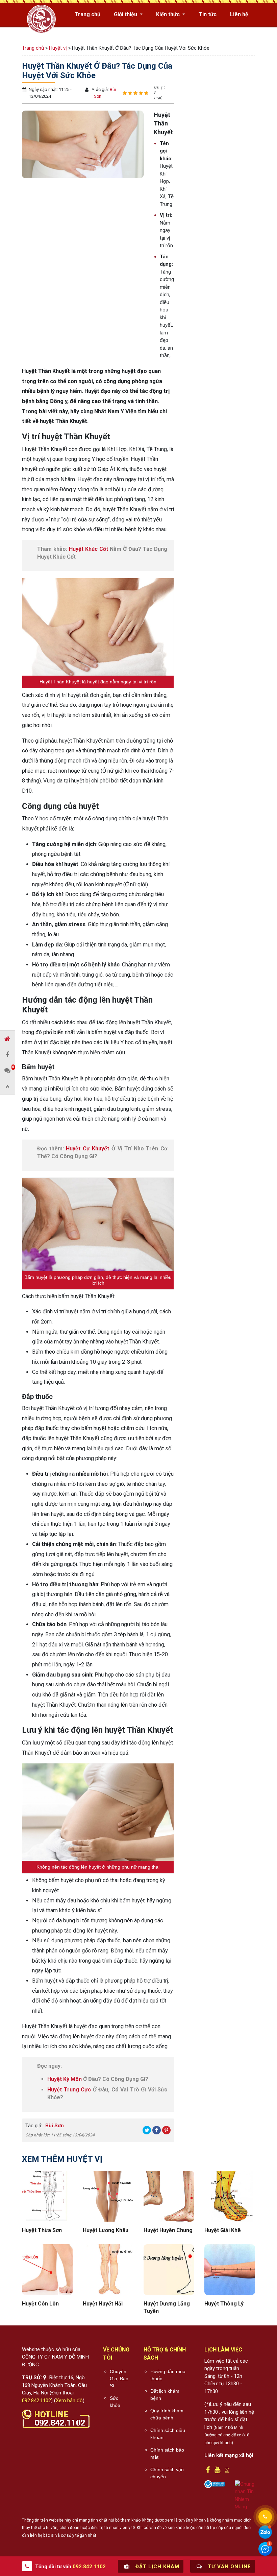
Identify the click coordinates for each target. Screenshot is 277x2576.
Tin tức (208, 14)
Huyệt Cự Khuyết (87, 1149)
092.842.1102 (36, 2401)
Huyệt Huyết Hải (103, 2304)
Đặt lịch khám (157, 2567)
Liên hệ (239, 14)
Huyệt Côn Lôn (40, 2304)
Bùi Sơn (54, 2126)
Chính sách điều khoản (168, 2434)
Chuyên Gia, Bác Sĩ (119, 2379)
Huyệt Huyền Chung (168, 2230)
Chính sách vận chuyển (167, 2473)
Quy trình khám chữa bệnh (167, 2414)
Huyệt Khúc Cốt (89, 549)
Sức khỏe (115, 2402)
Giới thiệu (126, 14)
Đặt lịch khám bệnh (165, 2395)
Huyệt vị (58, 48)
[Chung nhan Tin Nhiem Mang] (245, 2495)
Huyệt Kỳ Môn (65, 2079)
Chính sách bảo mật (167, 2453)
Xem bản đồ (69, 2401)
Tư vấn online (229, 2567)
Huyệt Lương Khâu (106, 2230)
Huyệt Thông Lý (224, 2304)
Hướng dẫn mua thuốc (168, 2375)
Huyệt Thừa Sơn (42, 2230)
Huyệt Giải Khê (223, 2230)
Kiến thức (169, 14)
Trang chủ (87, 14)
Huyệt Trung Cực (69, 2090)
